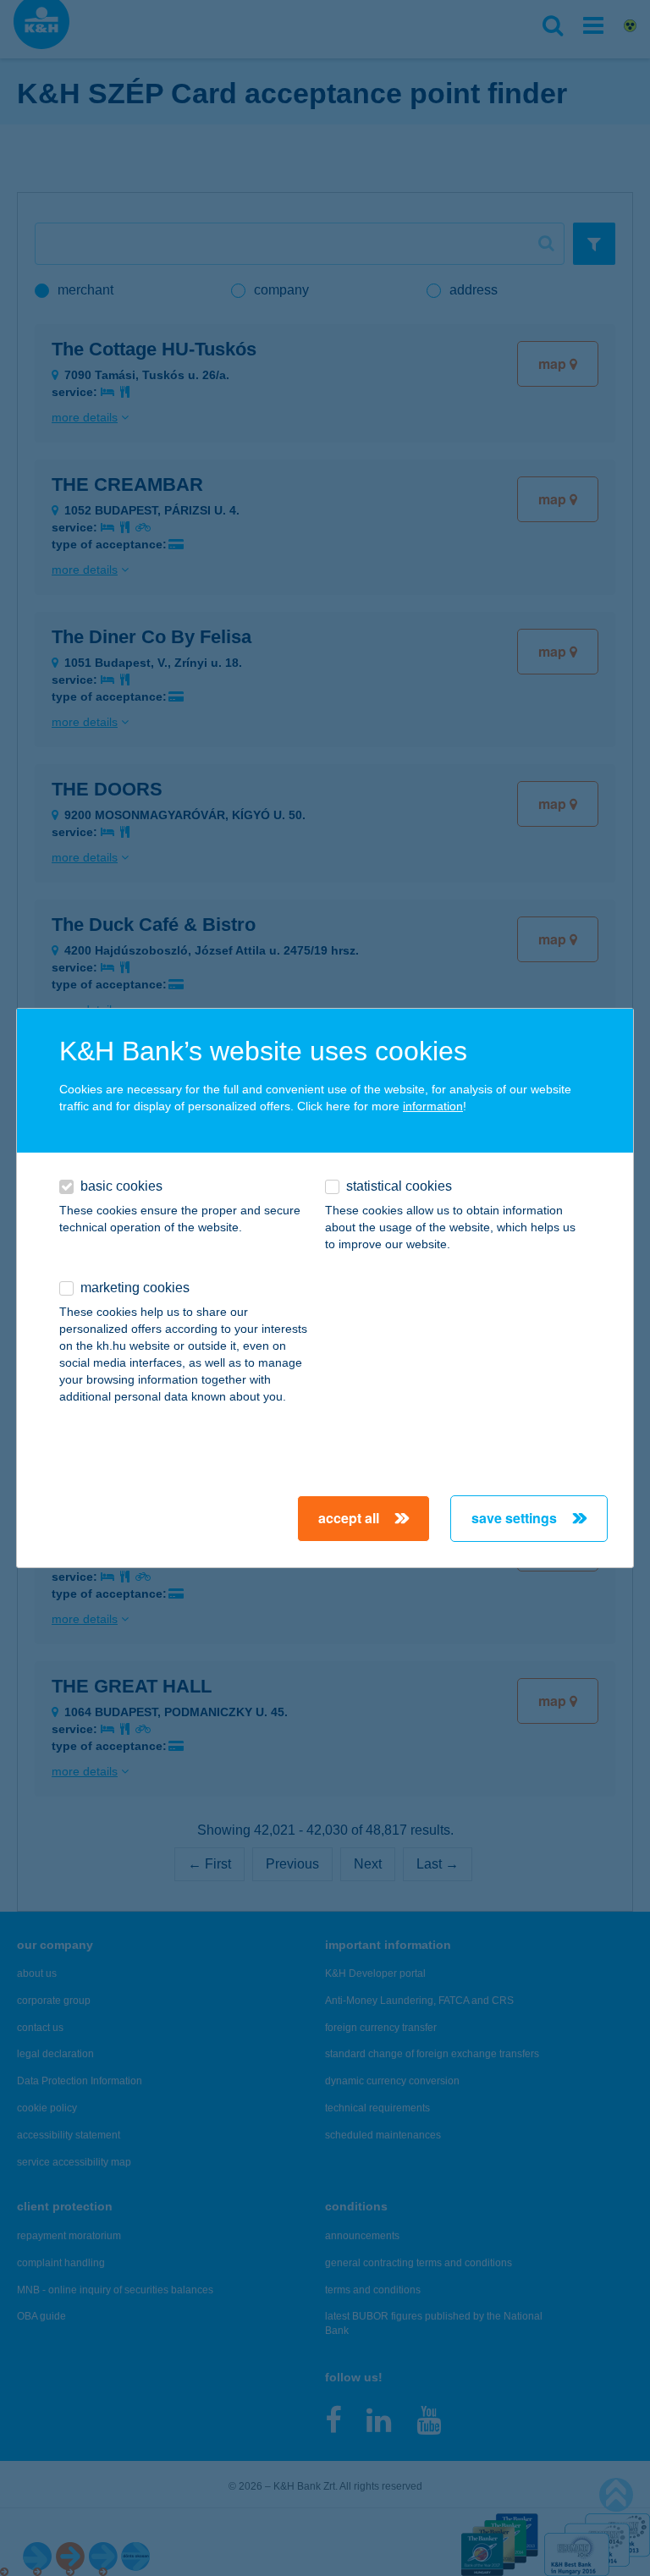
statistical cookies (399, 1186)
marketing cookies (135, 1288)
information (433, 1106)
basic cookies (121, 1186)
